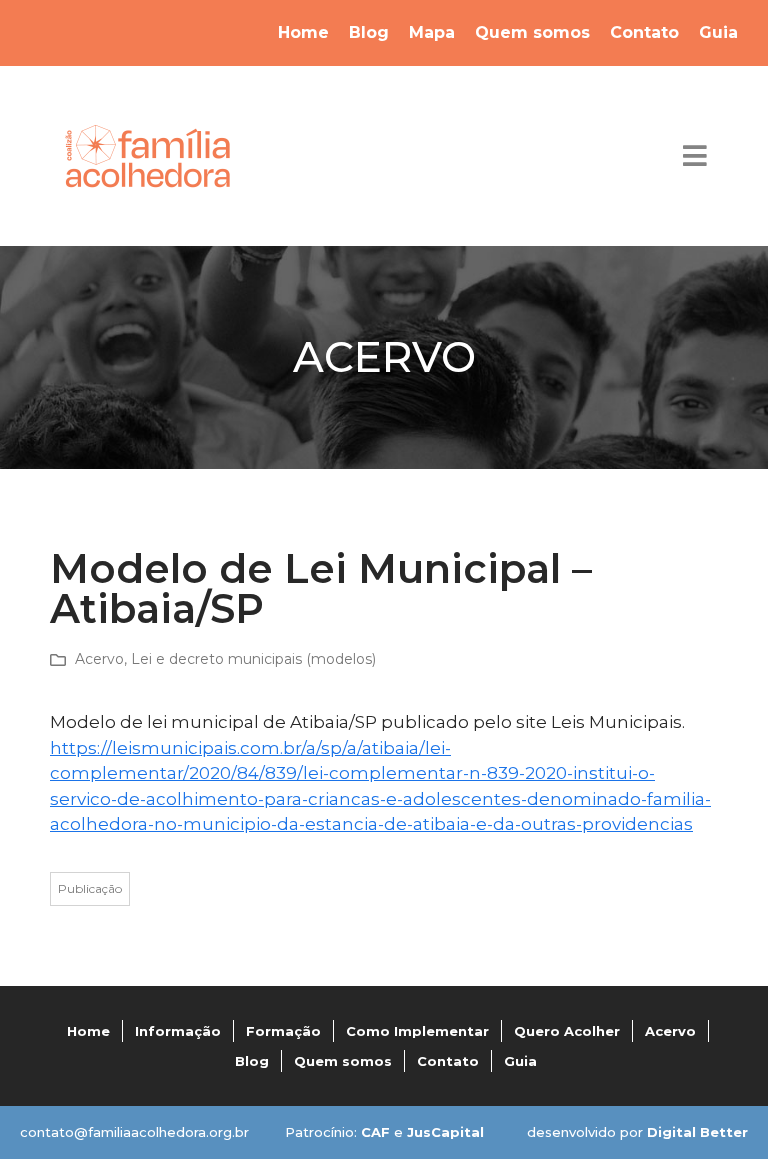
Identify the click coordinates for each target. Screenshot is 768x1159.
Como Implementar (417, 1031)
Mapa (432, 32)
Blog (369, 32)
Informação (178, 1031)
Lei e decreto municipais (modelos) (253, 659)
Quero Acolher (567, 1031)
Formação (283, 1031)
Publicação (90, 888)
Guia (718, 32)
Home (303, 32)
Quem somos (532, 32)
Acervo (99, 659)
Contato (644, 32)
